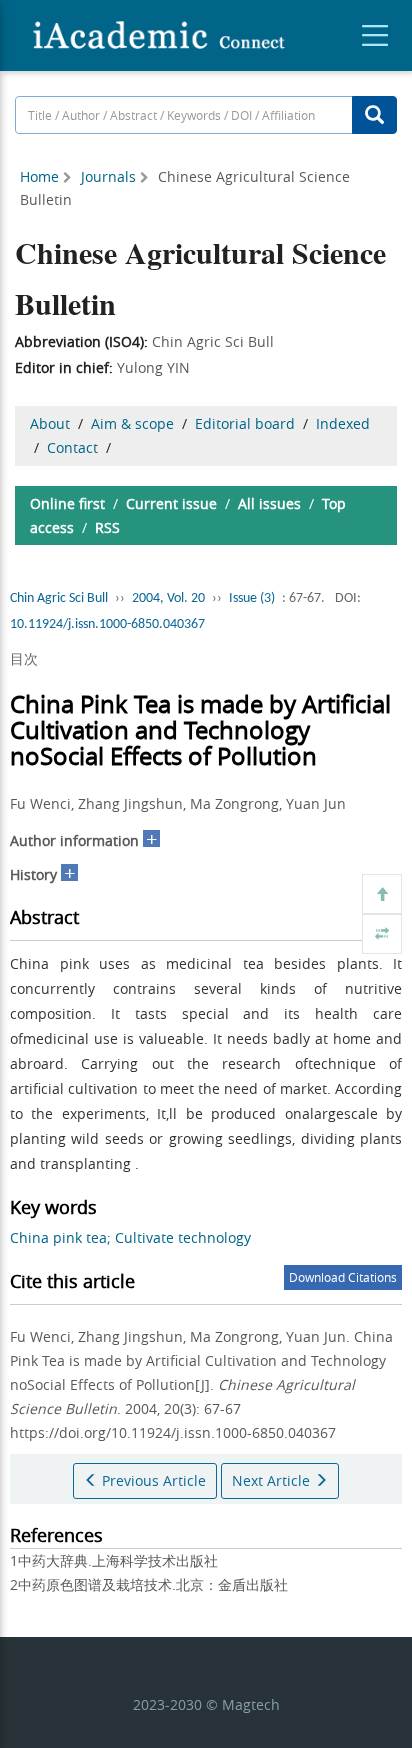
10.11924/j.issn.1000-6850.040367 (107, 624)
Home (39, 176)
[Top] (382, 894)
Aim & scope (132, 423)
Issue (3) (252, 598)
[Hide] (382, 934)
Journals (108, 176)
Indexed (343, 423)
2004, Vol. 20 (168, 598)
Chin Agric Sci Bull (59, 598)
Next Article (273, 1480)
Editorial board (245, 423)
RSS (107, 527)
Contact (72, 447)
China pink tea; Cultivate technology (130, 1237)
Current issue (171, 503)
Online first (67, 503)
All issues (269, 503)
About (50, 423)
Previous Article (152, 1480)
